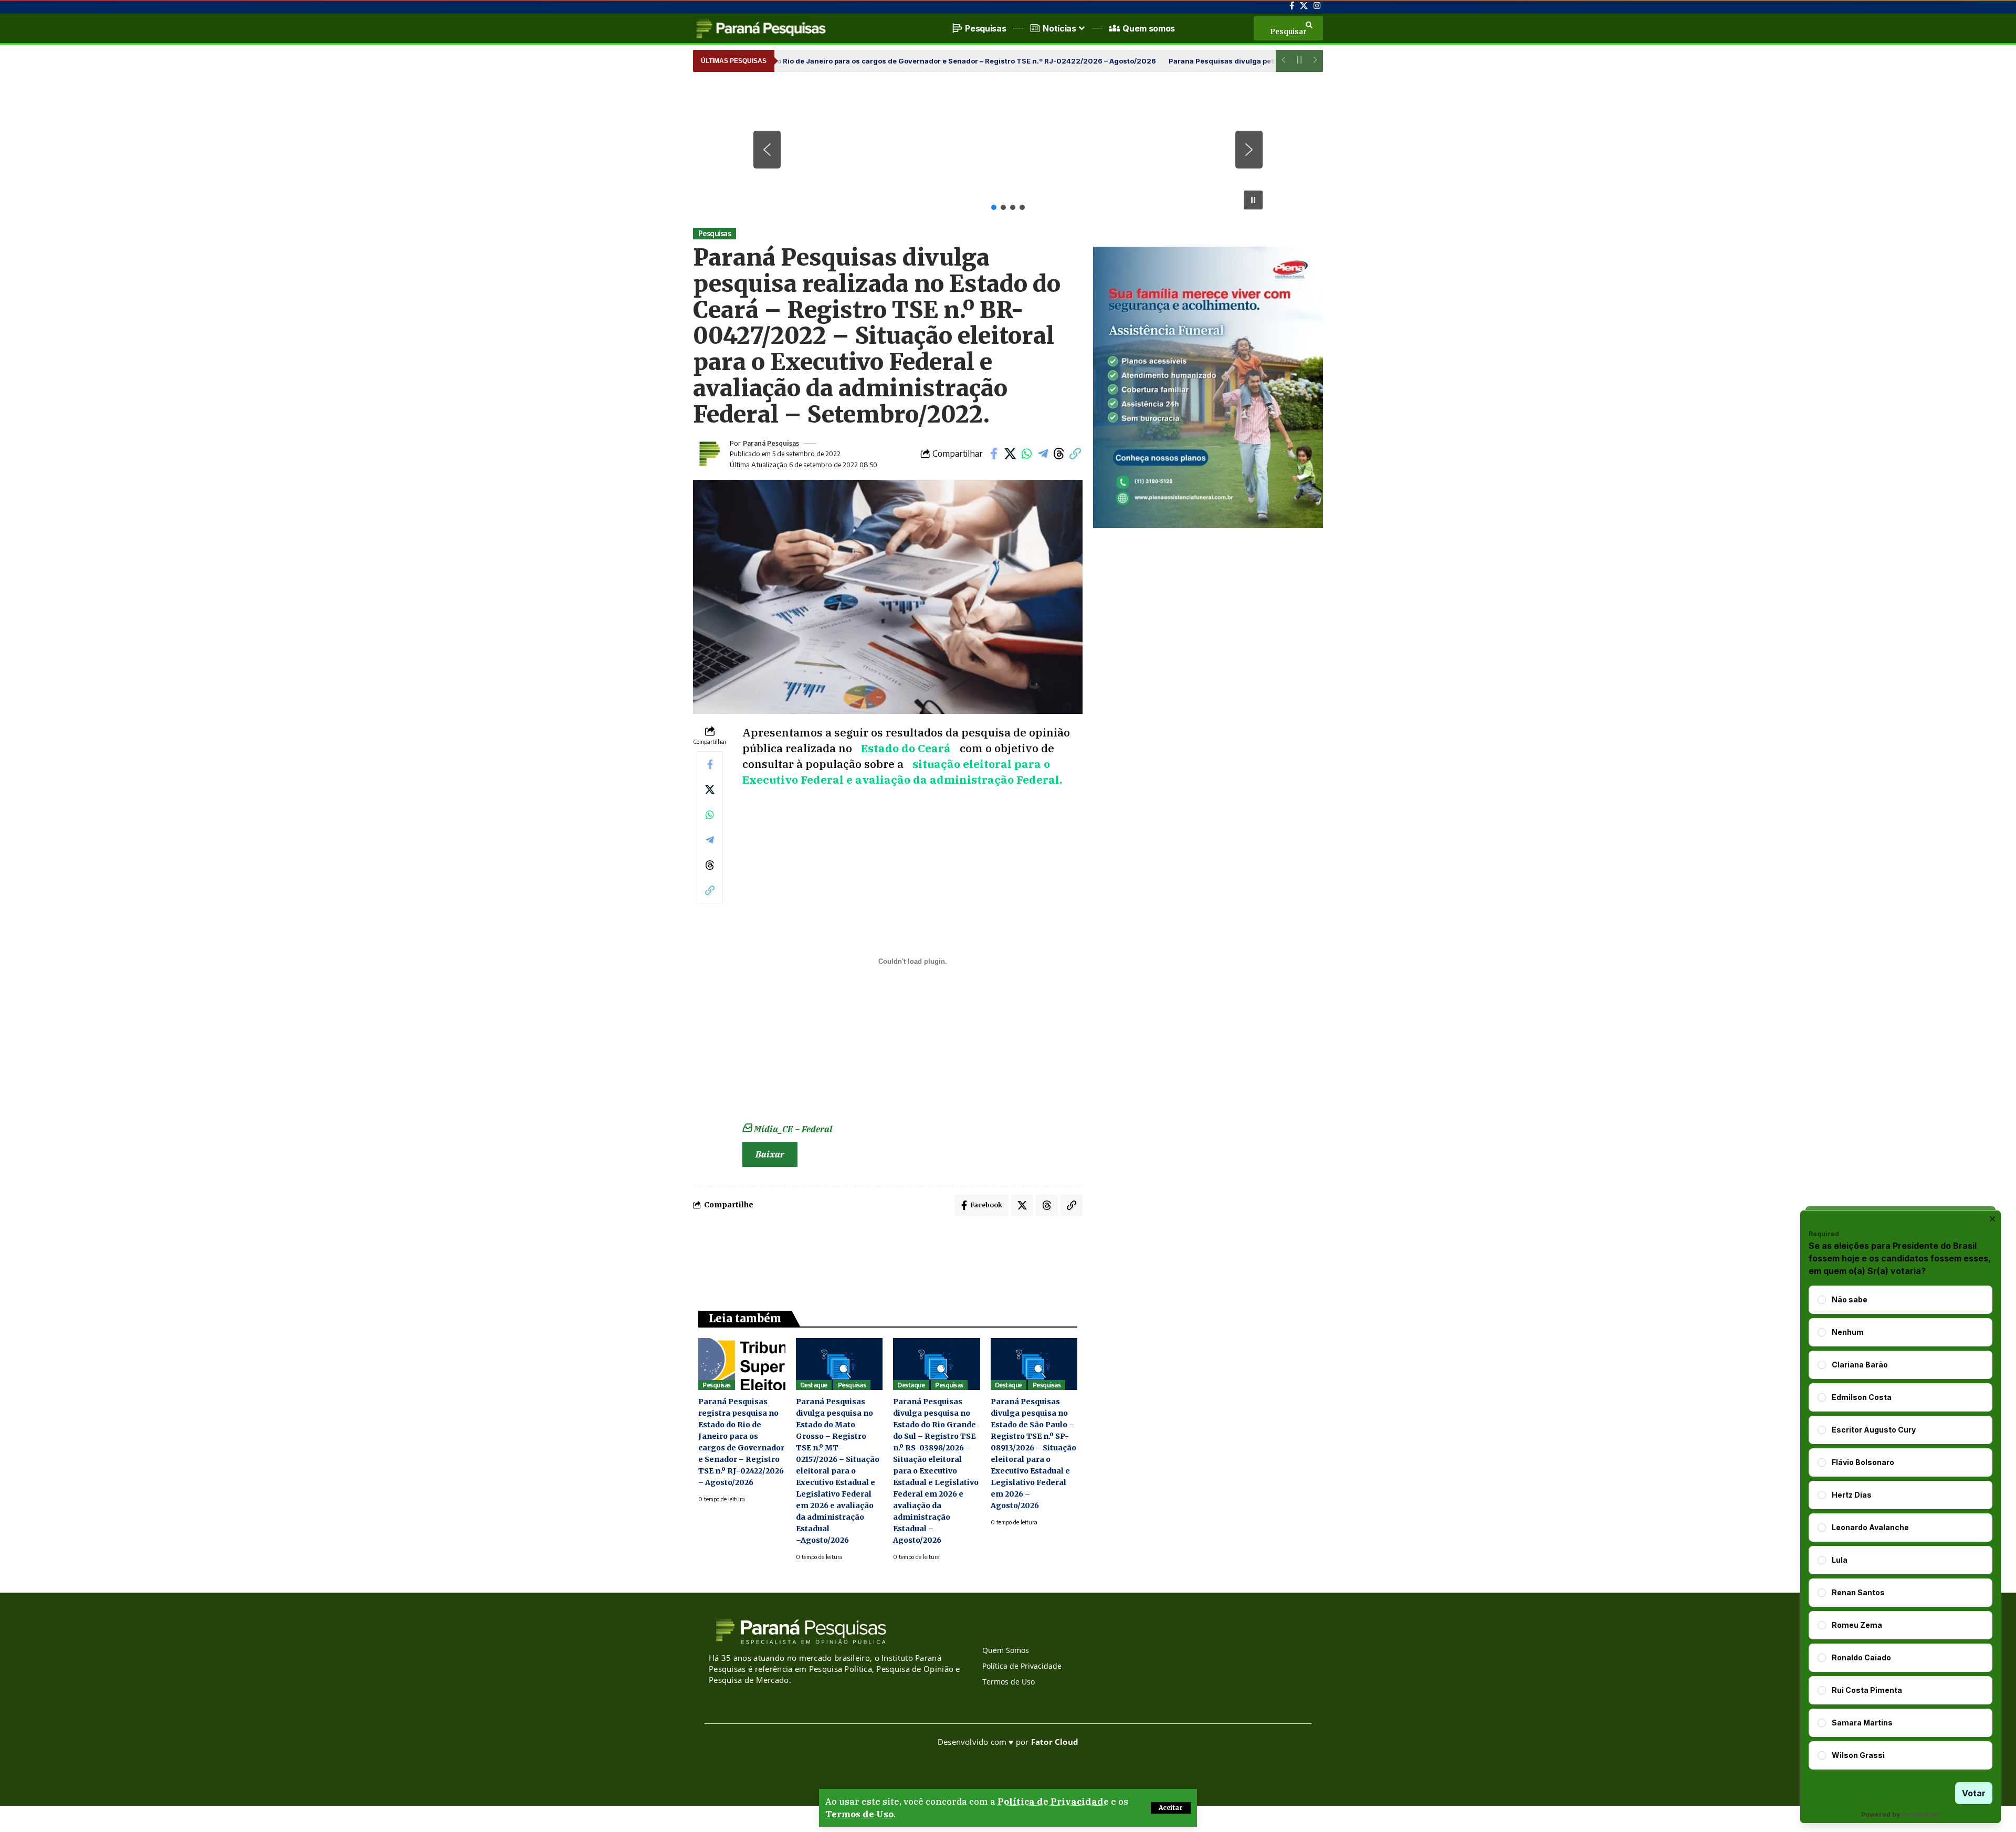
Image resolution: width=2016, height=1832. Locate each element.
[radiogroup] (1900, 1528)
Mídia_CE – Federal (793, 1129)
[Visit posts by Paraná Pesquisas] (709, 454)
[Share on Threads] (1059, 454)
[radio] (1822, 1300)
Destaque (814, 1385)
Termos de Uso (859, 1814)
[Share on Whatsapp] (1026, 454)
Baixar (770, 1154)
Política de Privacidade (1053, 1802)
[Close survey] (1992, 1219)
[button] (1171, 1808)
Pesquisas (715, 233)
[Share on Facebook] (994, 454)
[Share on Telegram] (1043, 454)
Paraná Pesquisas (771, 443)
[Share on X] (1010, 454)
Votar (1974, 1793)
